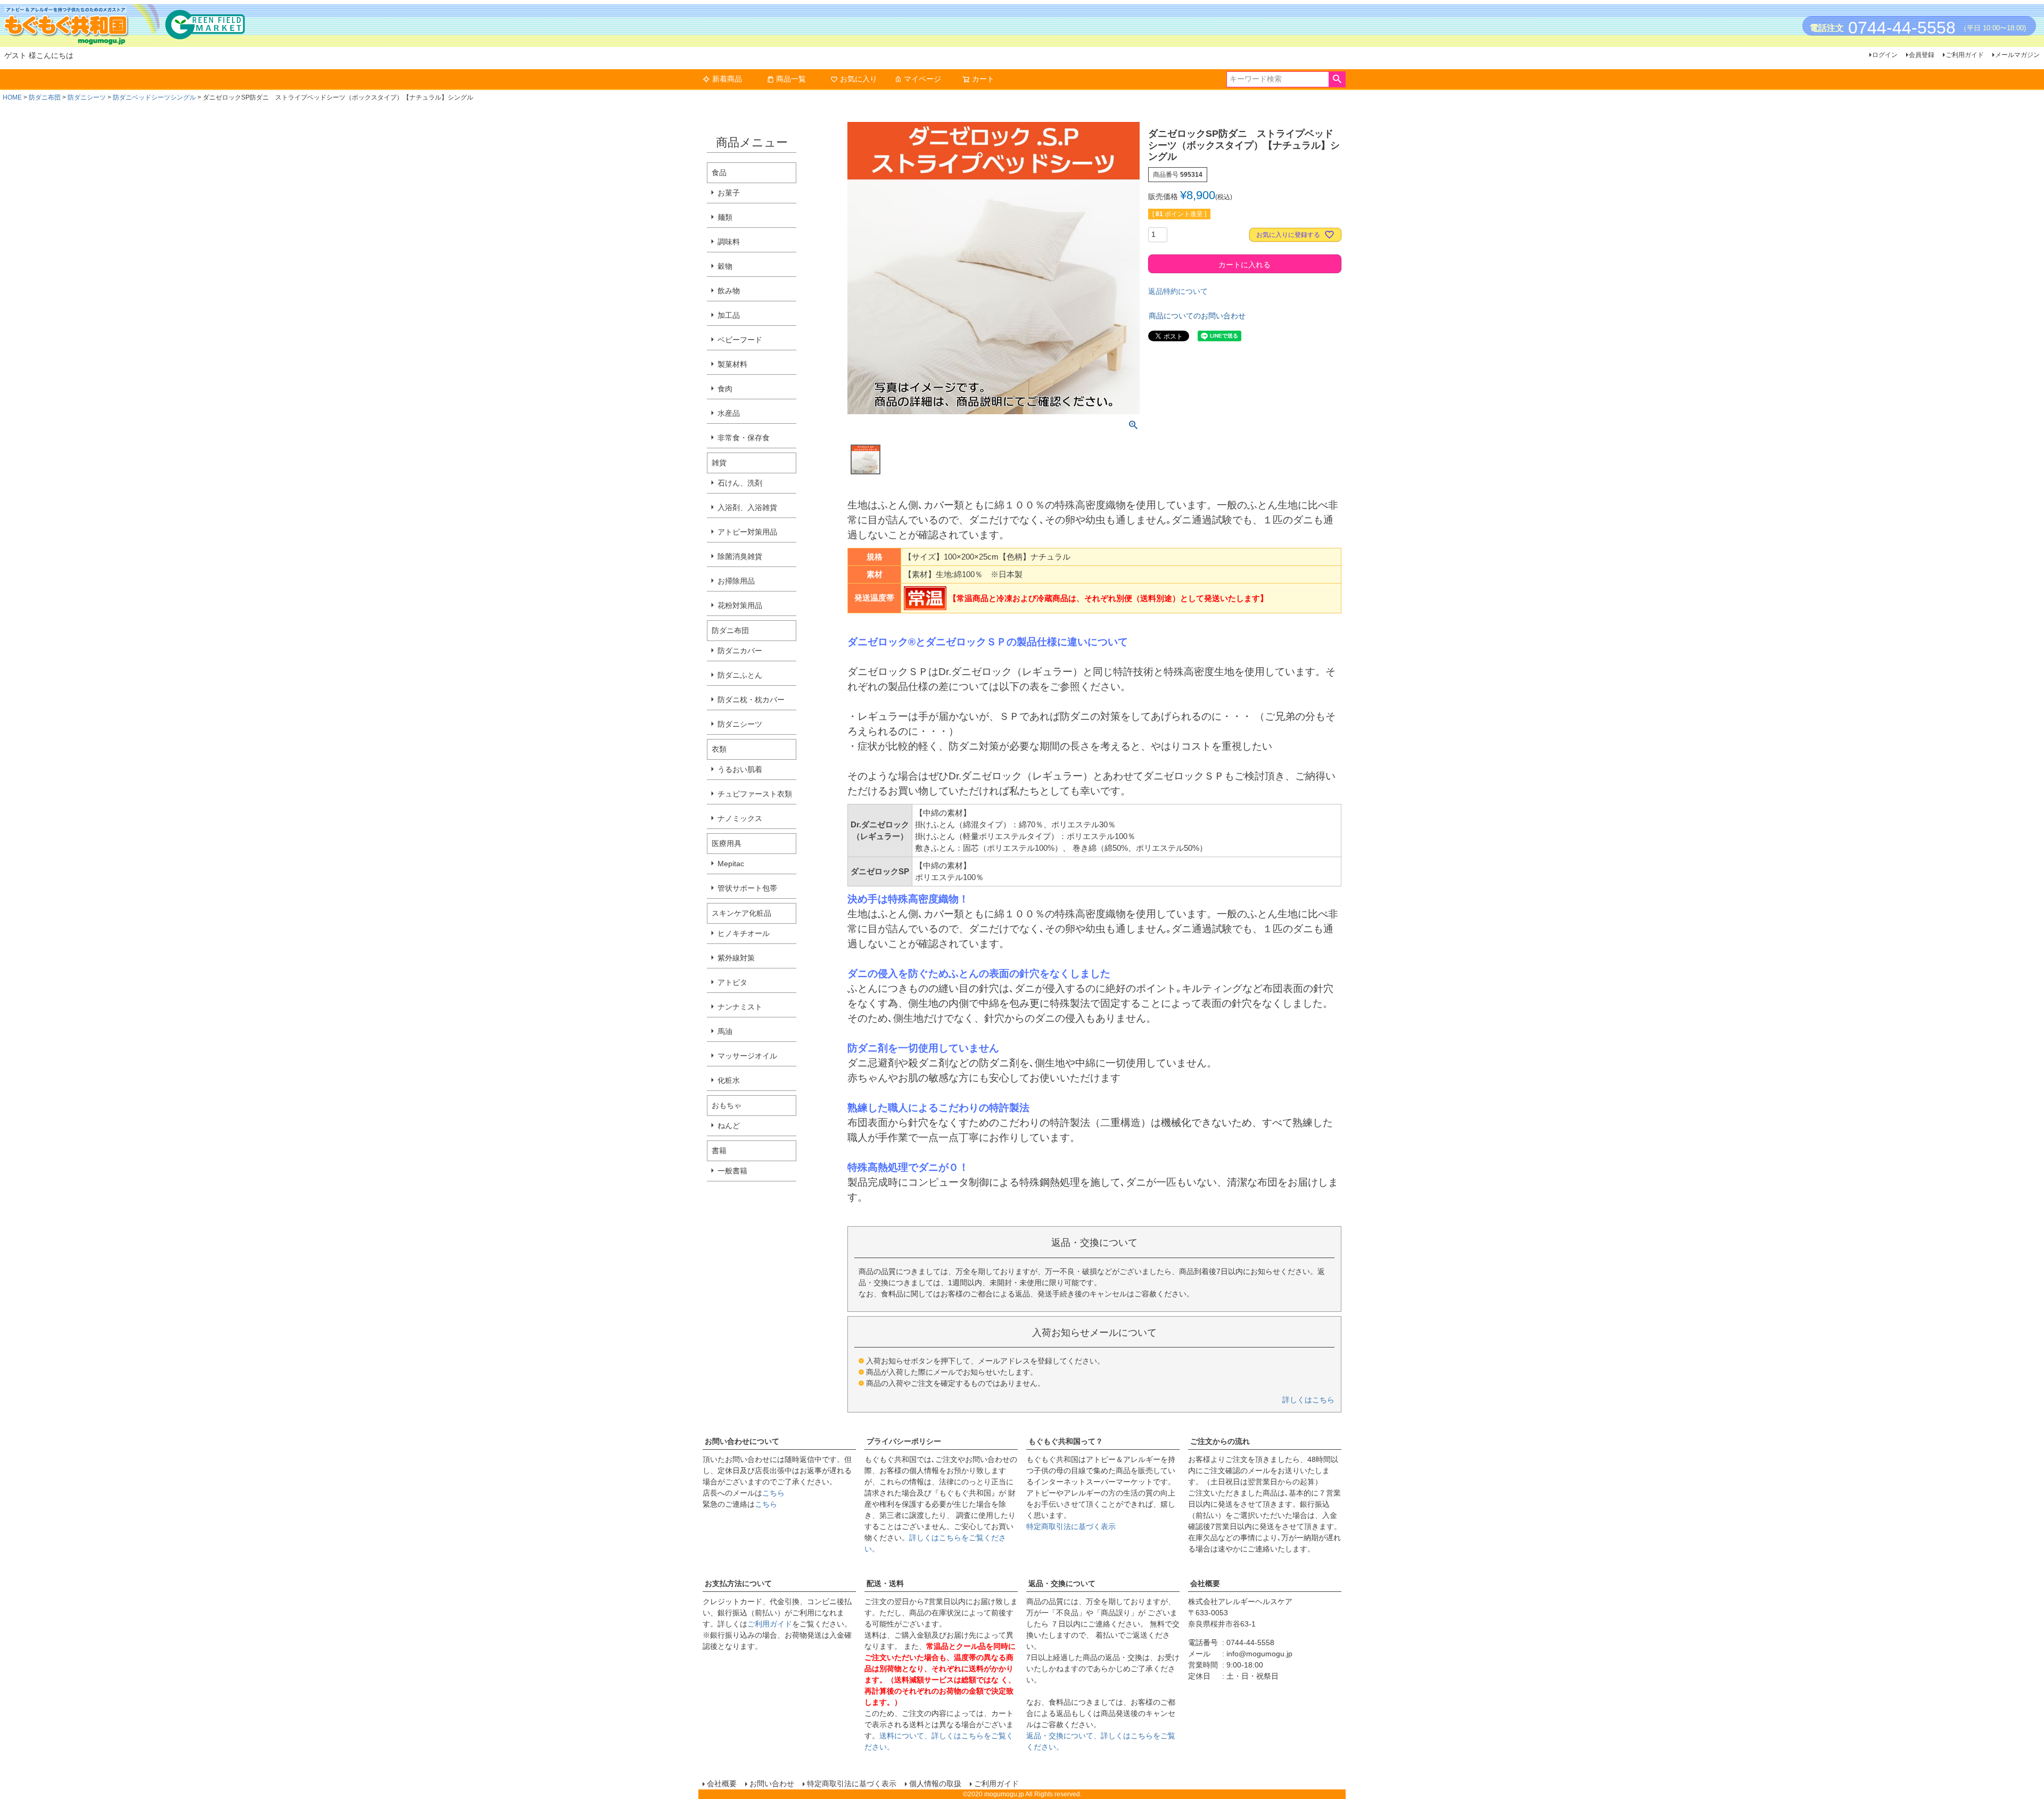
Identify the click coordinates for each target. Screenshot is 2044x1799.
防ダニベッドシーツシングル (154, 97)
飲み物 (729, 291)
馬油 (725, 1031)
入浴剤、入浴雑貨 (747, 507)
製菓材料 (732, 364)
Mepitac (731, 864)
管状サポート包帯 (747, 888)
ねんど (729, 1126)
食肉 (725, 389)
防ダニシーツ (87, 97)
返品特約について (1178, 291)
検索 (1337, 79)
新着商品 (727, 79)
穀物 (725, 266)
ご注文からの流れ (1220, 1441)
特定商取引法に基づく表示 (1071, 1526)
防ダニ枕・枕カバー (751, 700)
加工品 (729, 315)
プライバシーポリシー (904, 1441)
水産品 (729, 413)
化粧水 (729, 1080)
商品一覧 (791, 79)
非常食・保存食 (744, 438)
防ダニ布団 (45, 97)
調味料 (729, 242)
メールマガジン (2017, 55)
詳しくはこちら (1308, 1400)
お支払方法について (738, 1583)
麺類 (725, 217)
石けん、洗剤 (740, 483)
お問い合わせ (772, 1784)
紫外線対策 (736, 958)
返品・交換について (1062, 1583)
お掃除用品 (736, 581)
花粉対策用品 (740, 605)
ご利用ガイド (1965, 55)
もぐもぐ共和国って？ (1066, 1441)
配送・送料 (885, 1583)
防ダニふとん (740, 675)
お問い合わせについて (742, 1441)
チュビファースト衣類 (755, 794)
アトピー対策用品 (747, 532)
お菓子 (729, 193)
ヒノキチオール (744, 933)
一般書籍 (732, 1171)
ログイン (1885, 55)
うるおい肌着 (740, 769)
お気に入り (859, 79)
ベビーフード (740, 340)
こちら (773, 1493)
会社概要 (1205, 1583)
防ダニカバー (740, 651)
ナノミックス (740, 818)
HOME (12, 97)
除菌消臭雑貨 (740, 556)
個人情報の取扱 (935, 1784)
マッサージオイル (747, 1056)
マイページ (922, 79)
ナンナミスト (740, 1007)
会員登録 (1922, 55)
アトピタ (732, 982)
